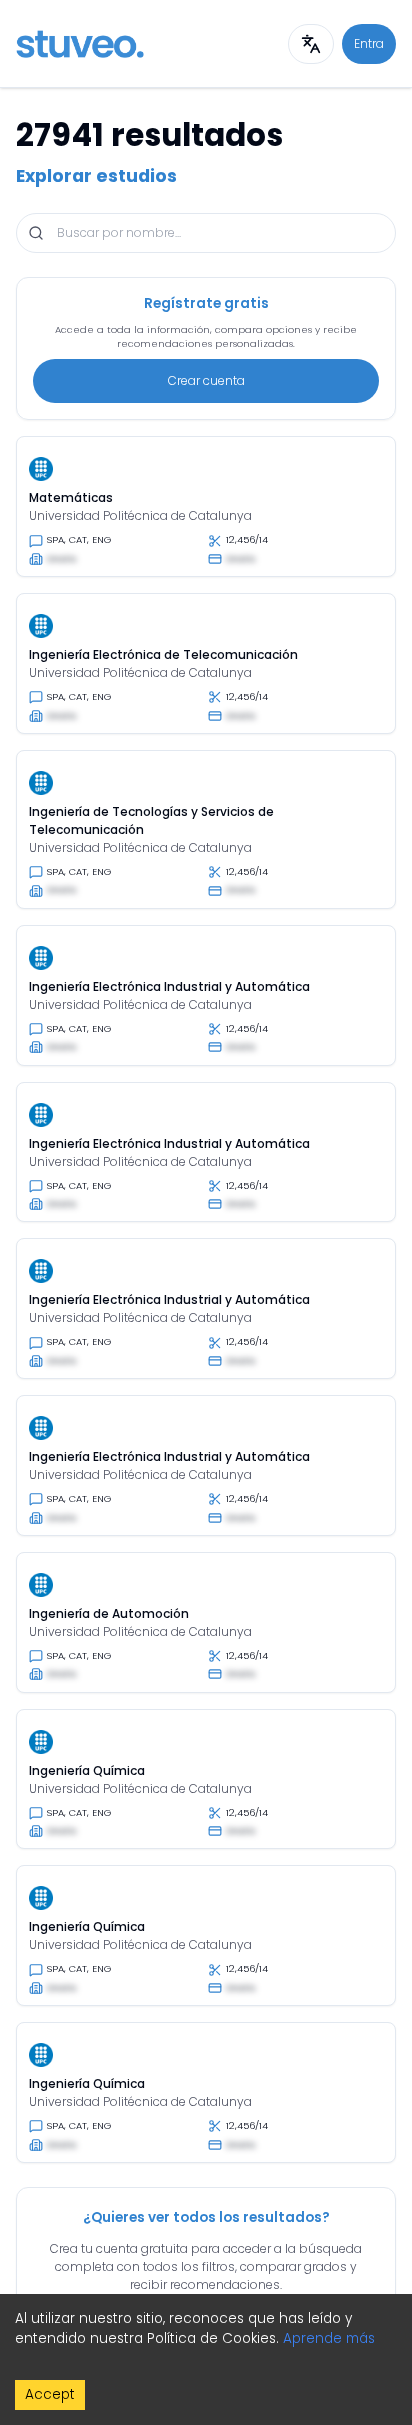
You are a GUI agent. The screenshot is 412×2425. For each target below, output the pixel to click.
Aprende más (329, 2338)
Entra (369, 43)
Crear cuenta (206, 380)
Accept (50, 2394)
